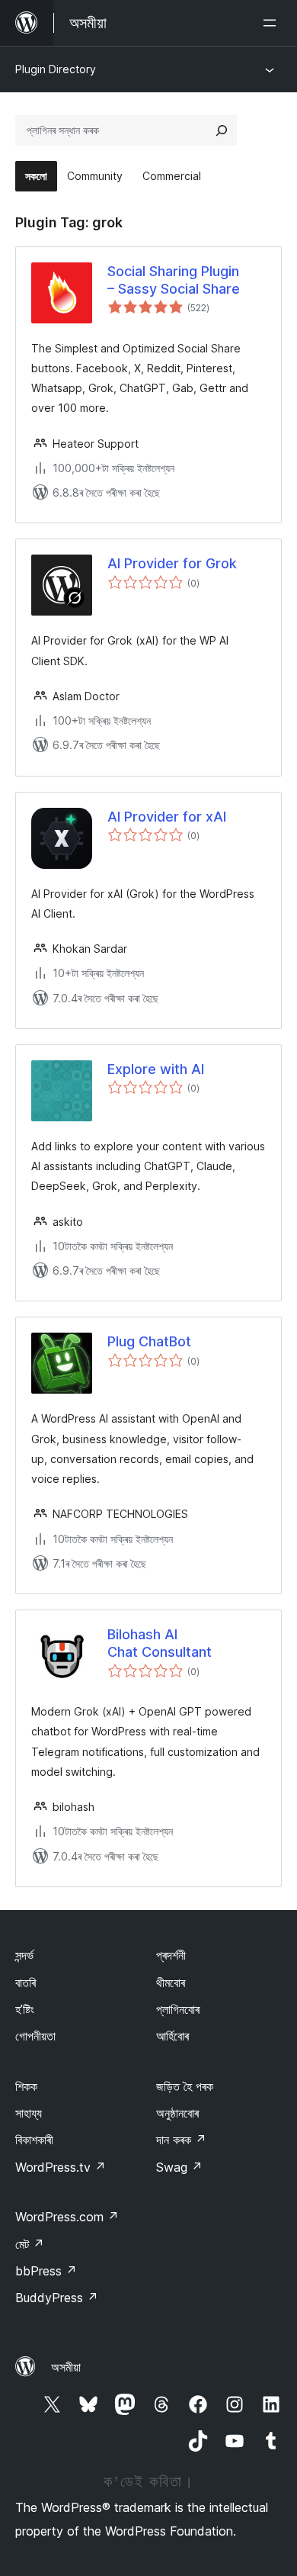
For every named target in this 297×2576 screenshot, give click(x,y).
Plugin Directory (56, 69)
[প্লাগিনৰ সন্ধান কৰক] (222, 130)
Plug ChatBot (149, 1341)
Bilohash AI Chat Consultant (160, 1643)
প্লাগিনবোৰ (178, 2009)
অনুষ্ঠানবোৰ (177, 2113)
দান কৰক (181, 2140)
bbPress (46, 2271)
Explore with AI (156, 1069)
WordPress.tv (61, 2167)
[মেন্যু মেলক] (273, 23)
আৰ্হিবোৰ (172, 2036)
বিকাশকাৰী (34, 2140)
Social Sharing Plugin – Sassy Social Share (174, 280)
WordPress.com (67, 2217)
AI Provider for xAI (167, 817)
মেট (30, 2244)
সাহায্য (29, 2113)
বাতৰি (26, 1983)
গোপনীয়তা (35, 2036)
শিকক (26, 2086)
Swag (179, 2167)
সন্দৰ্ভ (24, 1955)
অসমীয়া (66, 2367)
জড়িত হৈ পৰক (185, 2086)
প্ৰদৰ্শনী (171, 1955)
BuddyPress (57, 2298)
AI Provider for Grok (172, 563)
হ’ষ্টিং (25, 2009)
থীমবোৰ (171, 1983)
